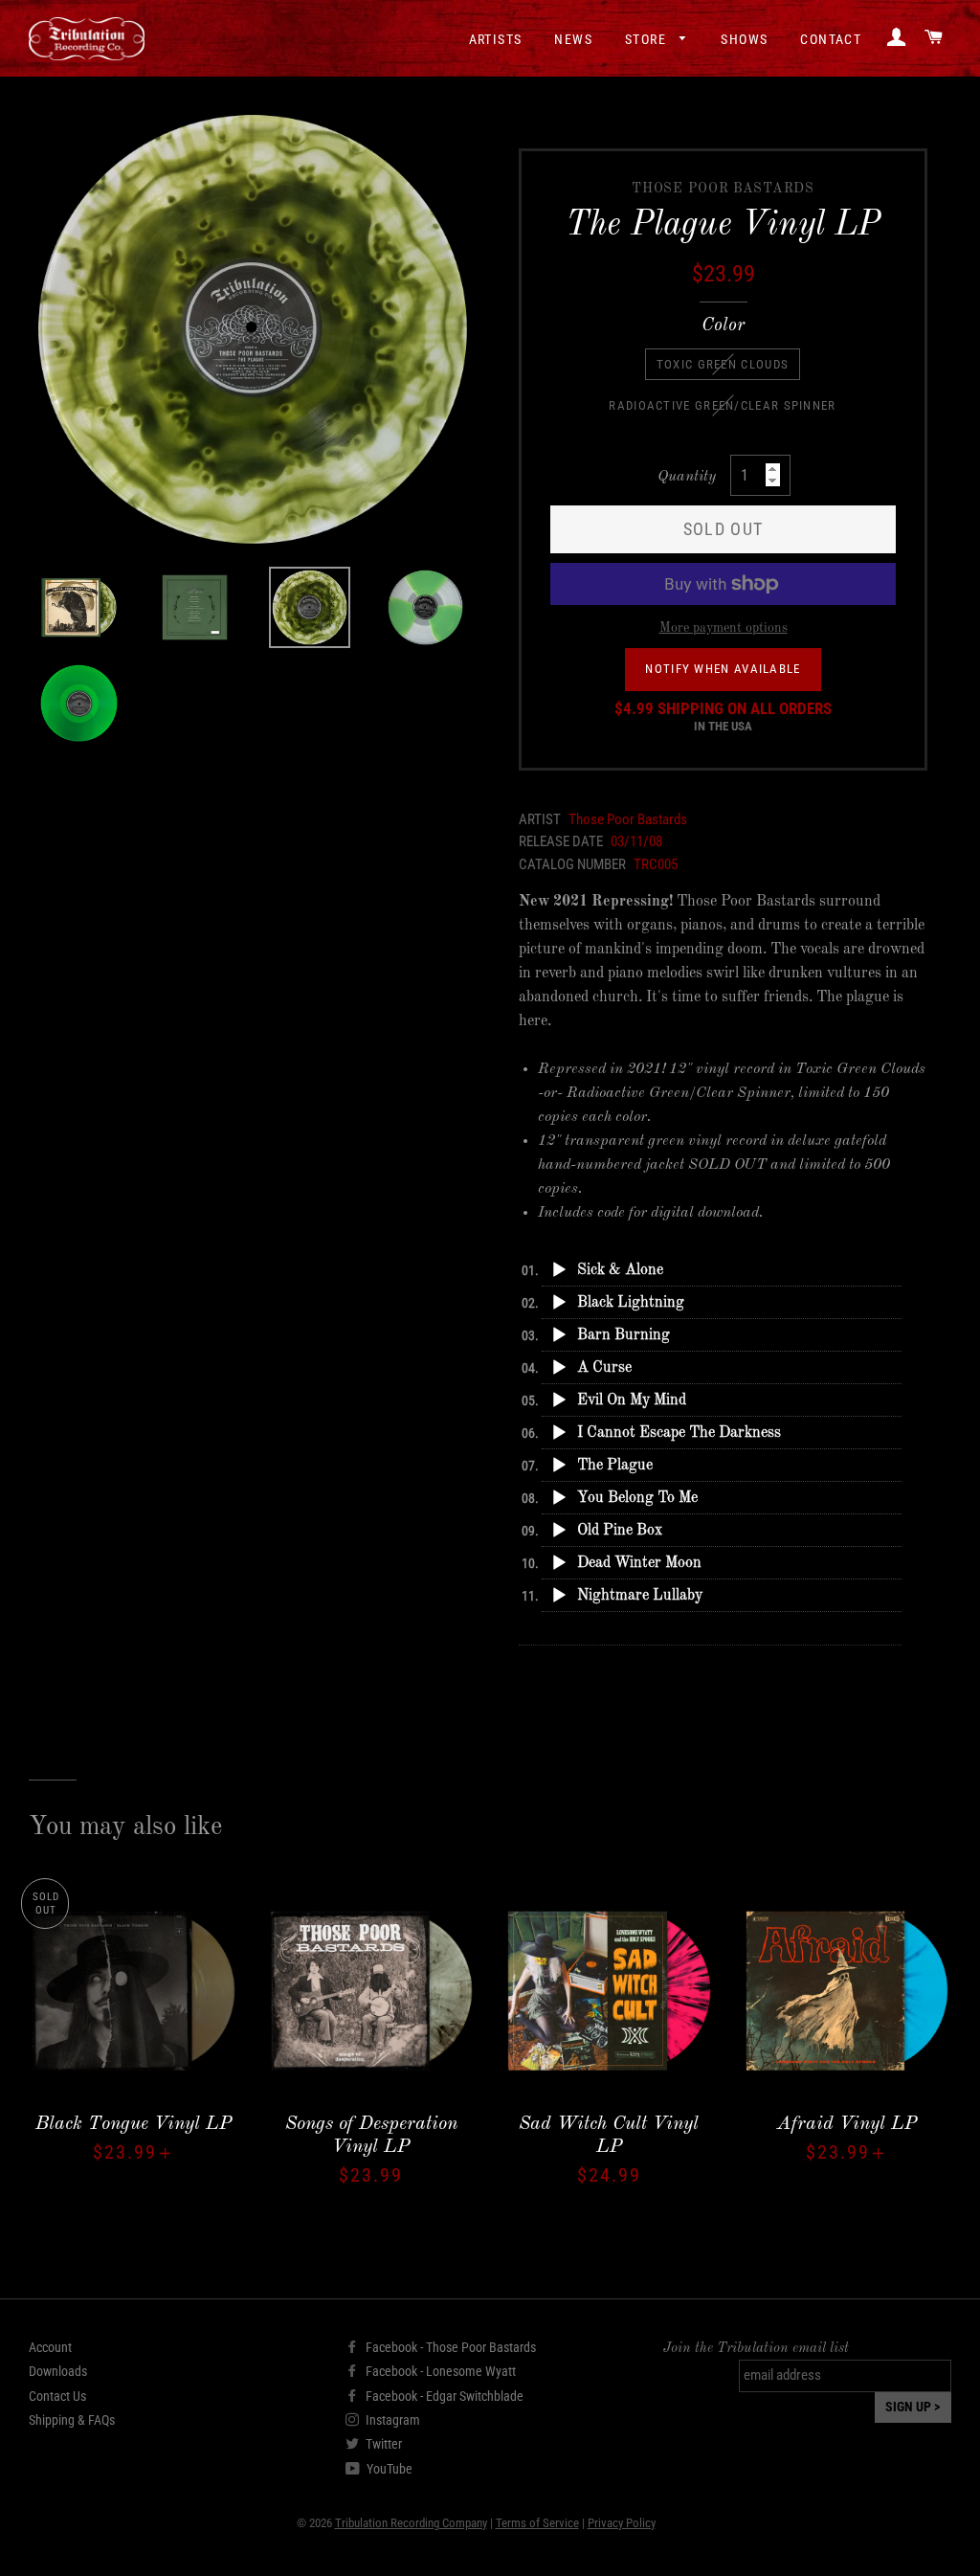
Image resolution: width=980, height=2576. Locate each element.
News (573, 39)
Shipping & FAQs (72, 2420)
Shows (744, 39)
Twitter (382, 2444)
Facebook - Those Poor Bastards (449, 2347)
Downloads (58, 2371)
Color (723, 326)
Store (647, 39)
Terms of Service (537, 2523)
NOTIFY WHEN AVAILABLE (723, 669)
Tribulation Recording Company (411, 2523)
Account (50, 2347)
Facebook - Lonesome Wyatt (439, 2371)
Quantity (687, 477)
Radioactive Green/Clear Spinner (722, 405)
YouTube (388, 2469)
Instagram (391, 2420)
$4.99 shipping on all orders (723, 717)
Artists (496, 39)
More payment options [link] (724, 628)
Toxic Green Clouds (723, 364)
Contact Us (57, 2396)
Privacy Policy (622, 2523)
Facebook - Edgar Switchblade (443, 2396)
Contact (831, 39)
